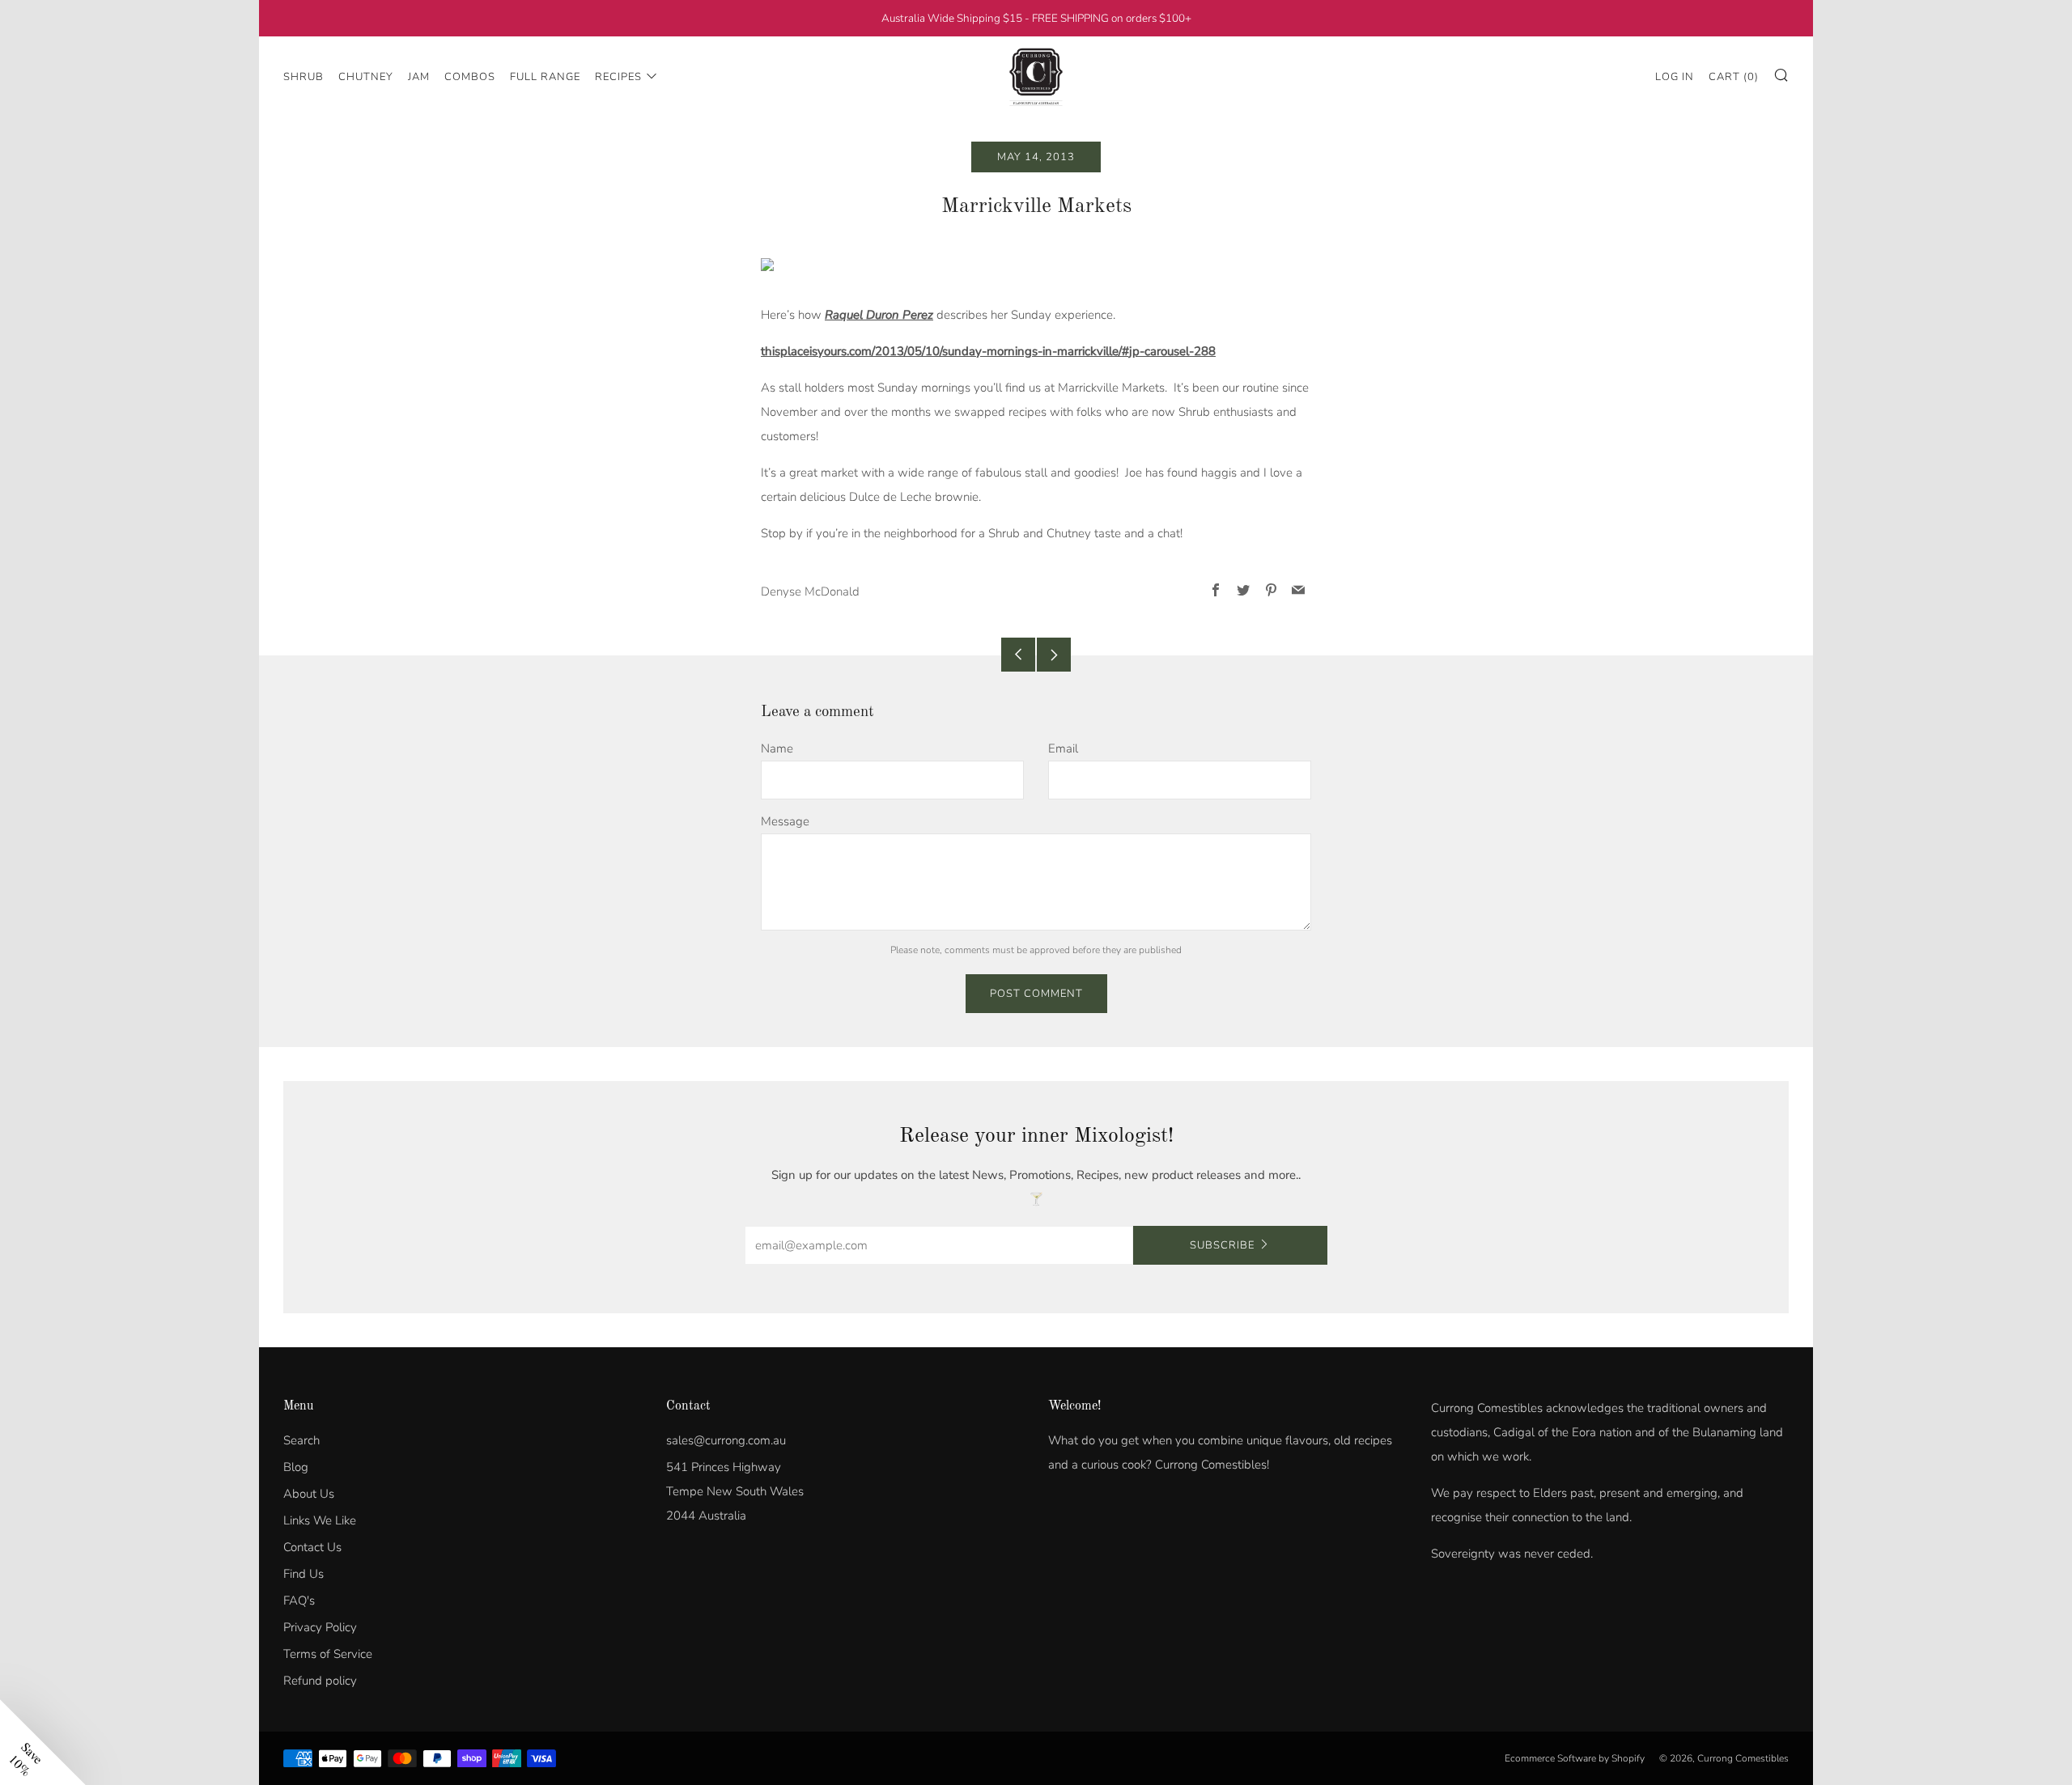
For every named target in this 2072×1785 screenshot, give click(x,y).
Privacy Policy (320, 1627)
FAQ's (299, 1601)
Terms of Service (328, 1654)
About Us (309, 1494)
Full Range (545, 77)
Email (1063, 748)
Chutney (366, 77)
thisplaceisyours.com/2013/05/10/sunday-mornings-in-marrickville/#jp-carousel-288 (988, 351)
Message (785, 821)
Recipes (618, 77)
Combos (470, 77)
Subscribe (1222, 1245)
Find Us (304, 1574)
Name (777, 748)
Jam (419, 77)
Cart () (1734, 77)
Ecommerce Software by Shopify (1575, 1758)
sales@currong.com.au (726, 1440)
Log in (1675, 77)
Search (301, 1440)
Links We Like (320, 1520)
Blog (296, 1467)
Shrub (304, 77)
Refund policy (320, 1681)
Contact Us (312, 1547)
